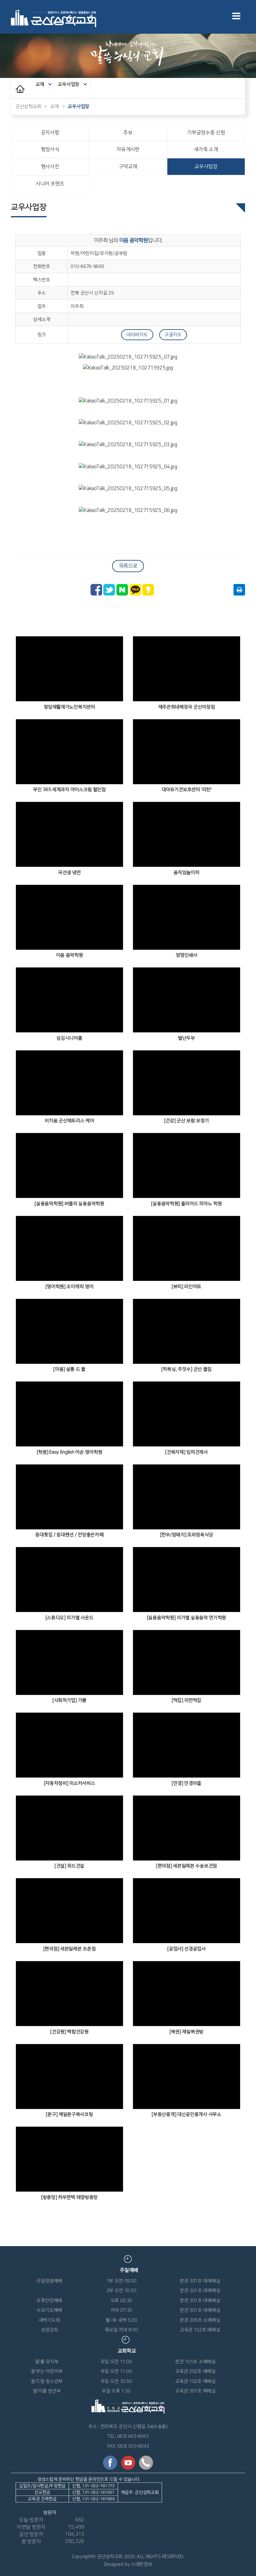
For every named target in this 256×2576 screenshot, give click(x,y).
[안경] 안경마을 (187, 1783)
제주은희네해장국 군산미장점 (187, 707)
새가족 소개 (206, 149)
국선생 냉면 (69, 873)
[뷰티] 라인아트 (187, 1287)
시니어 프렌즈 (50, 184)
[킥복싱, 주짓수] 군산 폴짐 (187, 1369)
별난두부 (187, 1038)
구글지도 (173, 335)
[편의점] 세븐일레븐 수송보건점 (187, 1866)
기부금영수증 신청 (206, 133)
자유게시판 (128, 149)
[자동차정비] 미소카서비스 (70, 1783)
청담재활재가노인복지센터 (69, 707)
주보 (128, 133)
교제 (40, 84)
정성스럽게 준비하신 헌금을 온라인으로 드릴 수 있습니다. (89, 2489)
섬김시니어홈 (69, 1038)
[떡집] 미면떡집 (187, 1700)
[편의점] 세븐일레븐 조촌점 (70, 1949)
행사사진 (50, 166)
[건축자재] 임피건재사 (186, 1452)
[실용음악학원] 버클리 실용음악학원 (69, 1204)
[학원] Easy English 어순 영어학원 (70, 1452)
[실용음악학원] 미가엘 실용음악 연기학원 (187, 1618)
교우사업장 (69, 84)
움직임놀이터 (186, 873)
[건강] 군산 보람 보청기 (187, 1121)
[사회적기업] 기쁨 (69, 1700)
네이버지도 (137, 335)
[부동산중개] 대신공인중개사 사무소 (186, 2114)
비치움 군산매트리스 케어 (69, 1121)
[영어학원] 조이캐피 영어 (70, 1287)
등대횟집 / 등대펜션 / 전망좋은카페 (69, 1535)
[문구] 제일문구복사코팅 (69, 2114)
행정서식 (50, 149)
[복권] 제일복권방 (187, 2032)
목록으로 (128, 566)
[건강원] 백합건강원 (69, 2032)
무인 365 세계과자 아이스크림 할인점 (69, 790)
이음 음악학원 (70, 955)
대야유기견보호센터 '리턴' (187, 790)
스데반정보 (142, 2564)
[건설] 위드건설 (69, 1866)
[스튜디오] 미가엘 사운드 (70, 1618)
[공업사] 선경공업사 (187, 1949)
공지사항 (50, 133)
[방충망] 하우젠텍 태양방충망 (69, 2197)
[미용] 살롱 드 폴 (69, 1369)
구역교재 (128, 166)
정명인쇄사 (187, 955)
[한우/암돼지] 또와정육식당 (187, 1535)
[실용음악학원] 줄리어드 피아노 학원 (186, 1204)
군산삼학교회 (28, 106)
